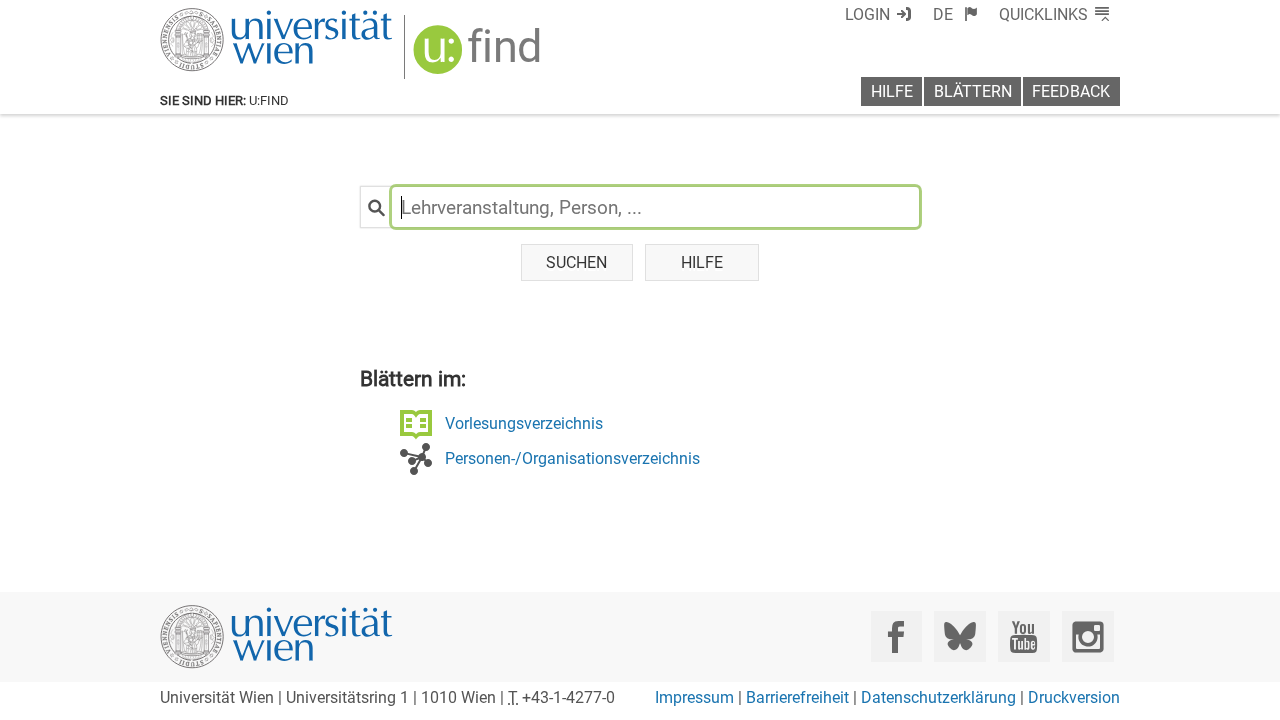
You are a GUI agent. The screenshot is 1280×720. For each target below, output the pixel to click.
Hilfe (892, 91)
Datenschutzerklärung (938, 697)
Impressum (694, 697)
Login (867, 14)
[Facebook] (896, 636)
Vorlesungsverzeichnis (524, 423)
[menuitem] (955, 14)
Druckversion (1074, 697)
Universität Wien (229, 17)
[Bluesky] (959, 636)
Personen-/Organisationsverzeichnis (572, 458)
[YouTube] (1023, 636)
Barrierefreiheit (797, 697)
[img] (479, 56)
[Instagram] (1087, 636)
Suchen (576, 262)
